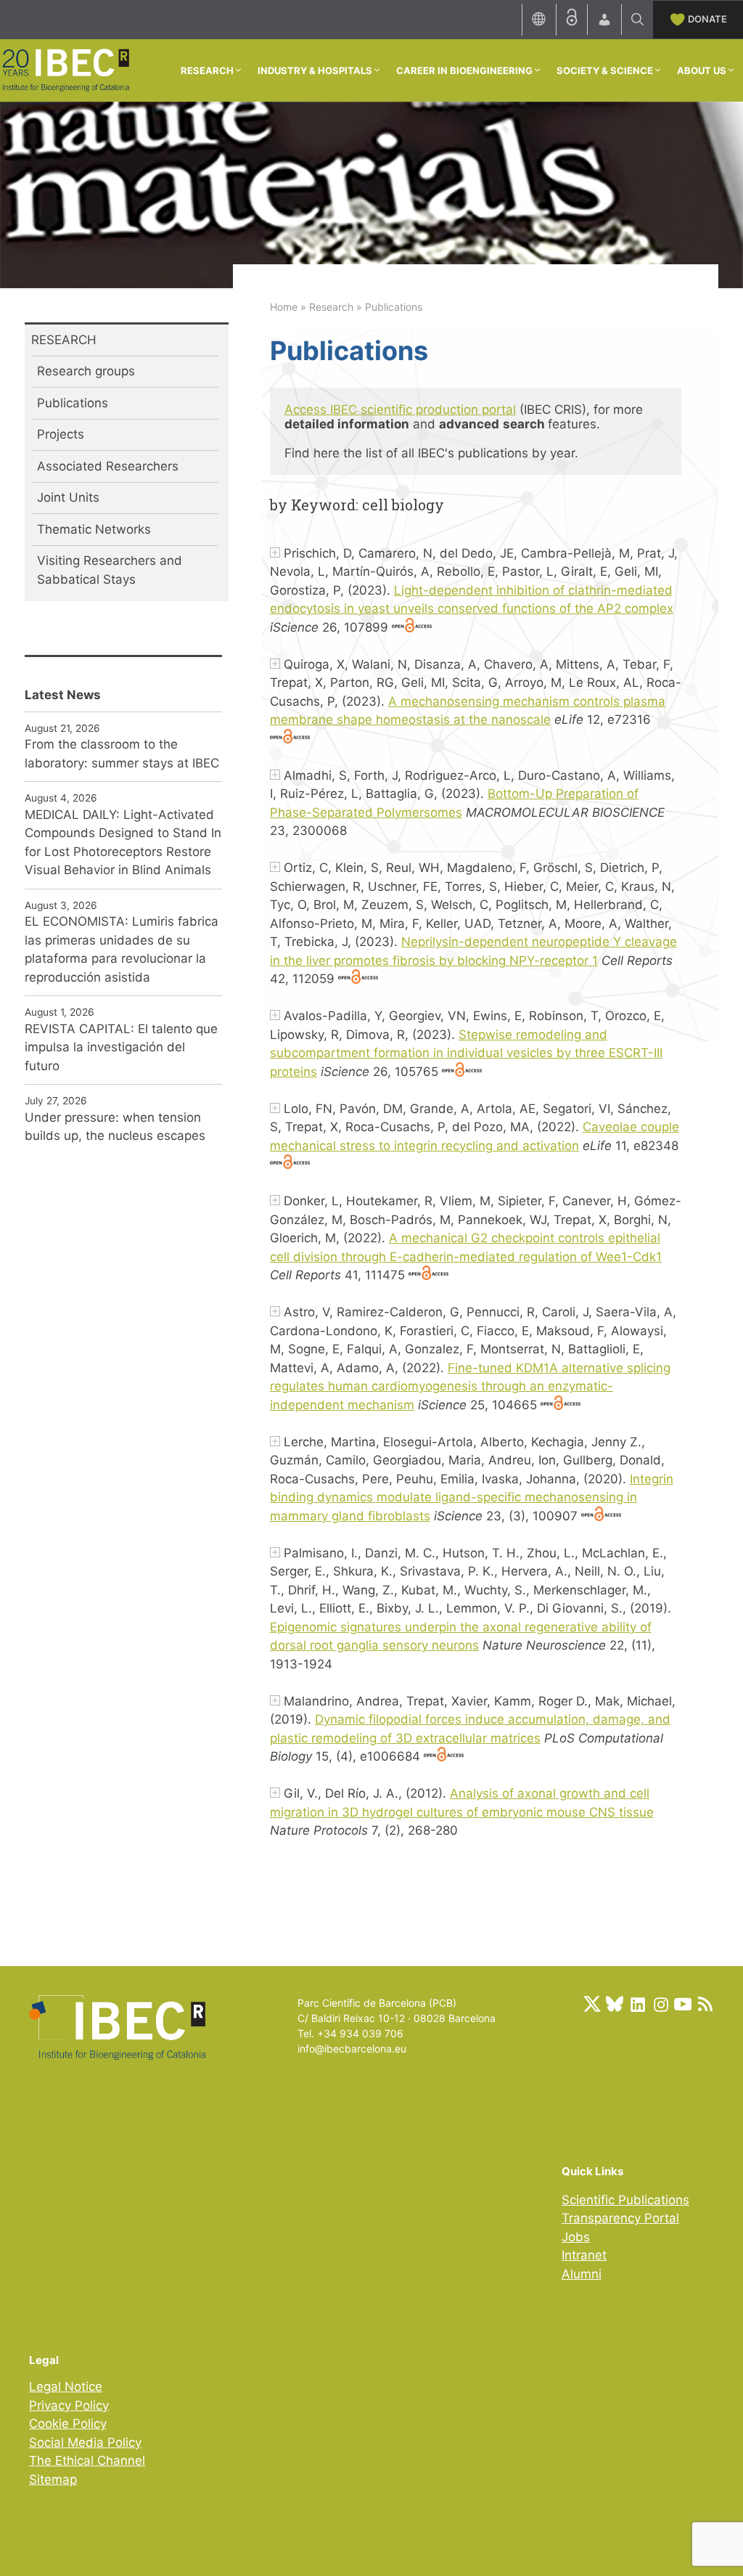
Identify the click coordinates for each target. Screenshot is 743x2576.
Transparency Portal (620, 2218)
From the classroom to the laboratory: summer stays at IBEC (122, 754)
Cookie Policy (68, 2424)
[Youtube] (683, 2004)
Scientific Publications (625, 2200)
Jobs (576, 2237)
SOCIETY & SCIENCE (605, 70)
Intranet (584, 2255)
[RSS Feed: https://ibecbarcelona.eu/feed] (705, 2004)
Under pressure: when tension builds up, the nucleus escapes (115, 1127)
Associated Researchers (108, 466)
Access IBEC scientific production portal (400, 409)
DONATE (707, 19)
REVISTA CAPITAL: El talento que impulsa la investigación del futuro (121, 1047)
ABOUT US (702, 70)
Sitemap (53, 2479)
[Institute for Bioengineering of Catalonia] (65, 69)
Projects (61, 434)
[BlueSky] (615, 2004)
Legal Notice (66, 2387)
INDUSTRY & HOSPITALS (315, 70)
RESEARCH (207, 70)
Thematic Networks (94, 529)
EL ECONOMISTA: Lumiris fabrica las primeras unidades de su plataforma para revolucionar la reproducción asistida (122, 949)
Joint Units (68, 497)
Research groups (86, 371)
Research (331, 307)
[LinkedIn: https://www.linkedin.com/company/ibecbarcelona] (637, 2004)
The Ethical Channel (87, 2461)
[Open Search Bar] (637, 20)
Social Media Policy (85, 2442)
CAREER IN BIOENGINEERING (464, 70)
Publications (73, 403)
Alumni (582, 2274)
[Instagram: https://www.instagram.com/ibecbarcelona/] (660, 2004)
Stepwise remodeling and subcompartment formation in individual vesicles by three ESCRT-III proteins (466, 1053)
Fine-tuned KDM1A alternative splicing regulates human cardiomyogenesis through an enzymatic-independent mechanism (470, 1386)
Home (284, 307)
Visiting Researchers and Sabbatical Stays (110, 570)
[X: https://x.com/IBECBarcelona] (592, 2004)
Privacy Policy (69, 2405)
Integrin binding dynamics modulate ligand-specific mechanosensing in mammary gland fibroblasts (472, 1497)
